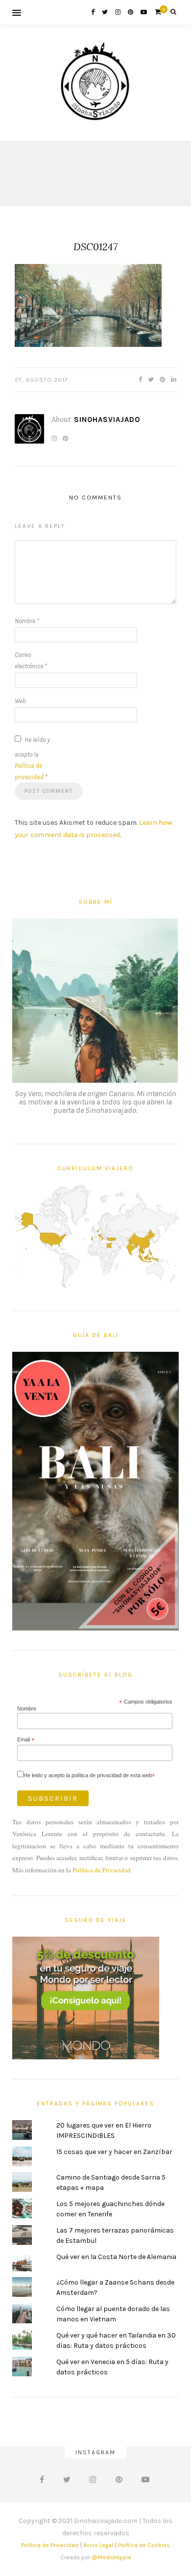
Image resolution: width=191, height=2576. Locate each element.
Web (20, 701)
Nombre (27, 621)
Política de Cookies (144, 2545)
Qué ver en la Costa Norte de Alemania (116, 2257)
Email (26, 1740)
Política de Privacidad (102, 1870)
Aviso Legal (98, 2545)
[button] (88, 305)
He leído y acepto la (32, 758)
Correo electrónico (31, 660)
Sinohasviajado (107, 420)
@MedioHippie (111, 2557)
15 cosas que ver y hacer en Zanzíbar (114, 2152)
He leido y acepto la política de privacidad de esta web (89, 1775)
